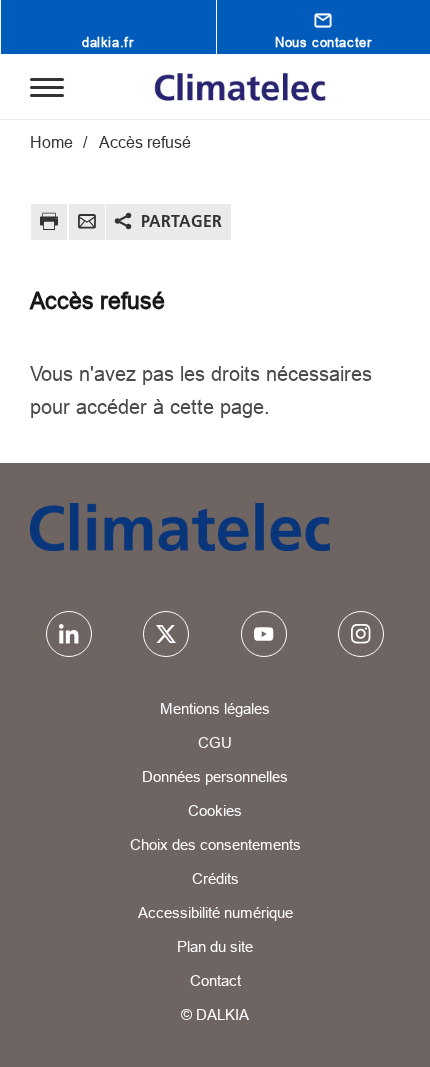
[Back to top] (387, 1034)
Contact (215, 980)
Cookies (215, 810)
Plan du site (215, 946)
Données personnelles (215, 776)
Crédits (215, 878)
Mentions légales (215, 708)
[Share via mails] (87, 224)
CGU (215, 742)
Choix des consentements (215, 844)
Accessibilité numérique (215, 912)
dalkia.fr (107, 42)
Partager (181, 221)
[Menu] (47, 86)
